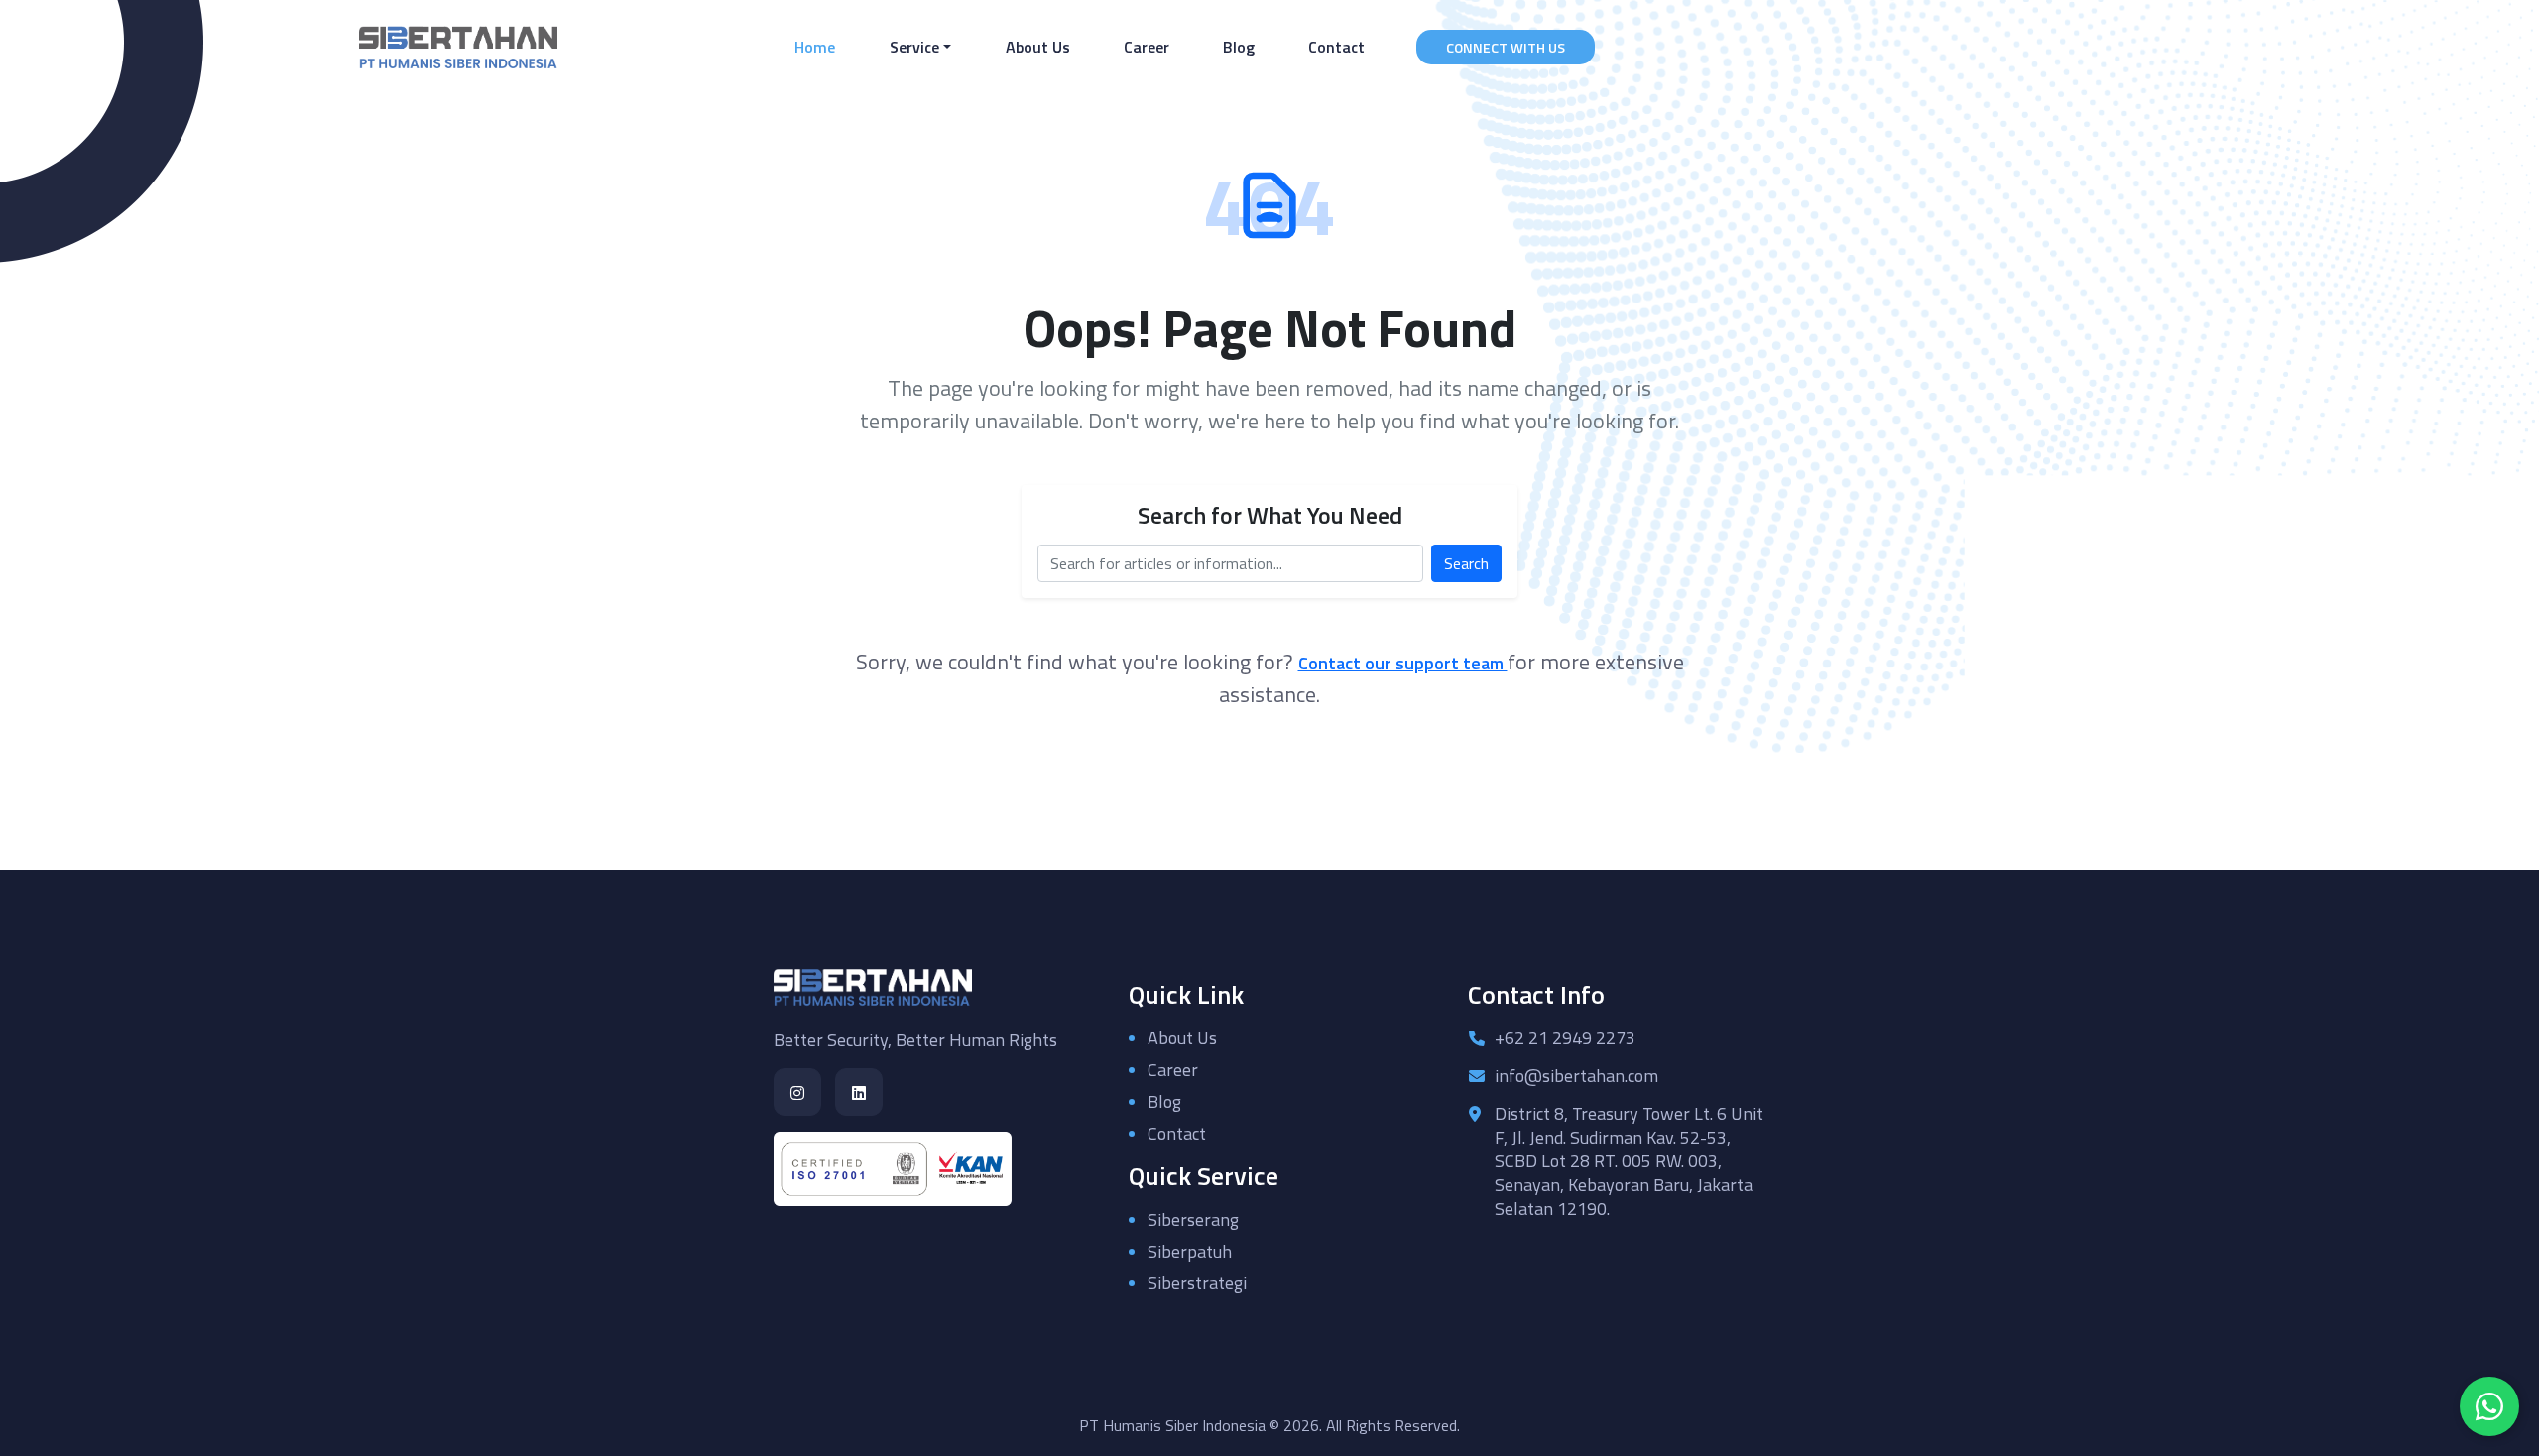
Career (1147, 47)
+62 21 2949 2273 (1565, 1038)
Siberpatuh (1190, 1251)
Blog (1239, 47)
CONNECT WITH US (1506, 47)
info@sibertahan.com (1576, 1076)
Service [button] (914, 47)
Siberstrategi (1197, 1283)
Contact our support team (1403, 663)
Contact (1336, 47)
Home (819, 46)
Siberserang (1193, 1219)
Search (1466, 563)
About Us (1038, 47)
